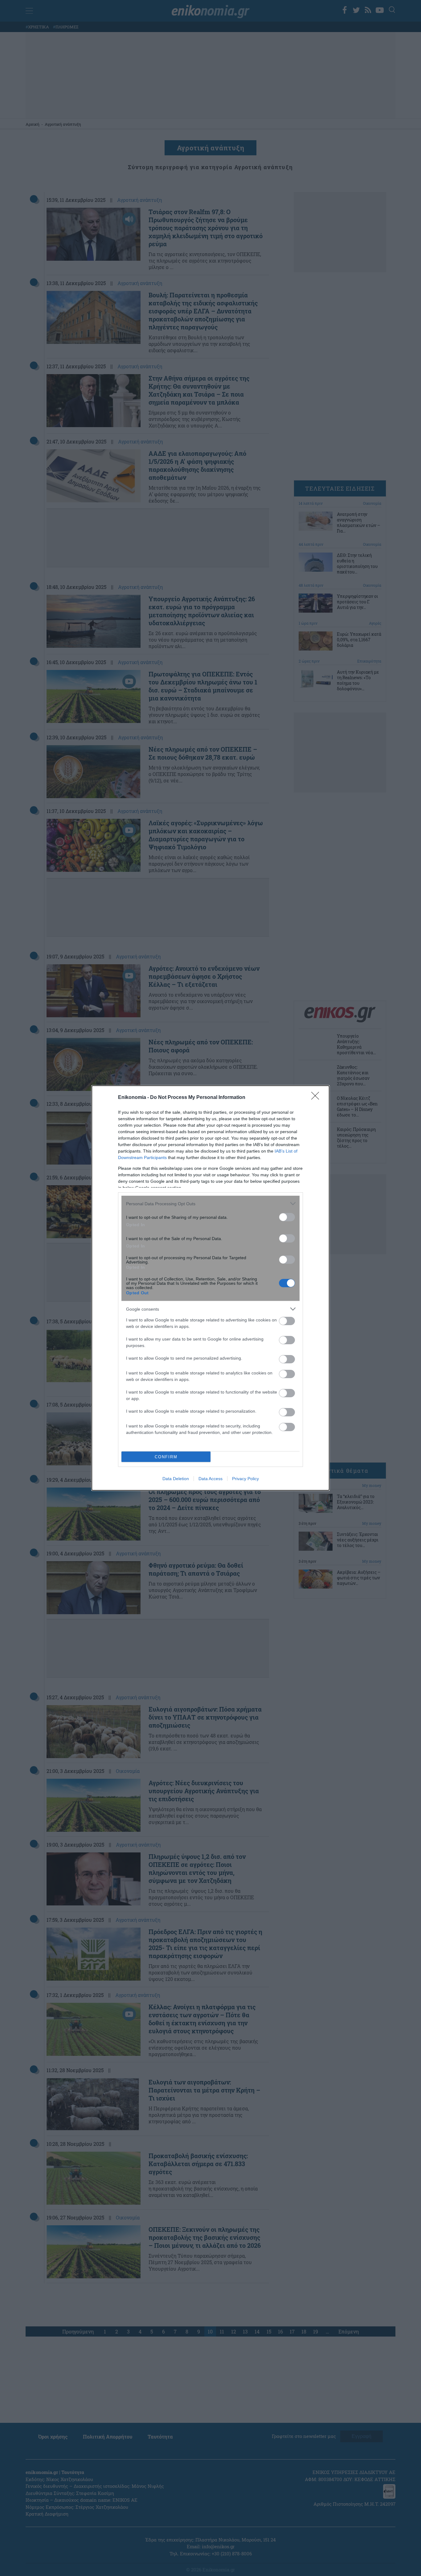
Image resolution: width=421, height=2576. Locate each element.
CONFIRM (166, 1457)
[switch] (287, 1217)
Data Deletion (176, 1479)
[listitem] (211, 1204)
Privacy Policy (245, 1479)
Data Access (211, 1479)
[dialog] (211, 1288)
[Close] (317, 1098)
